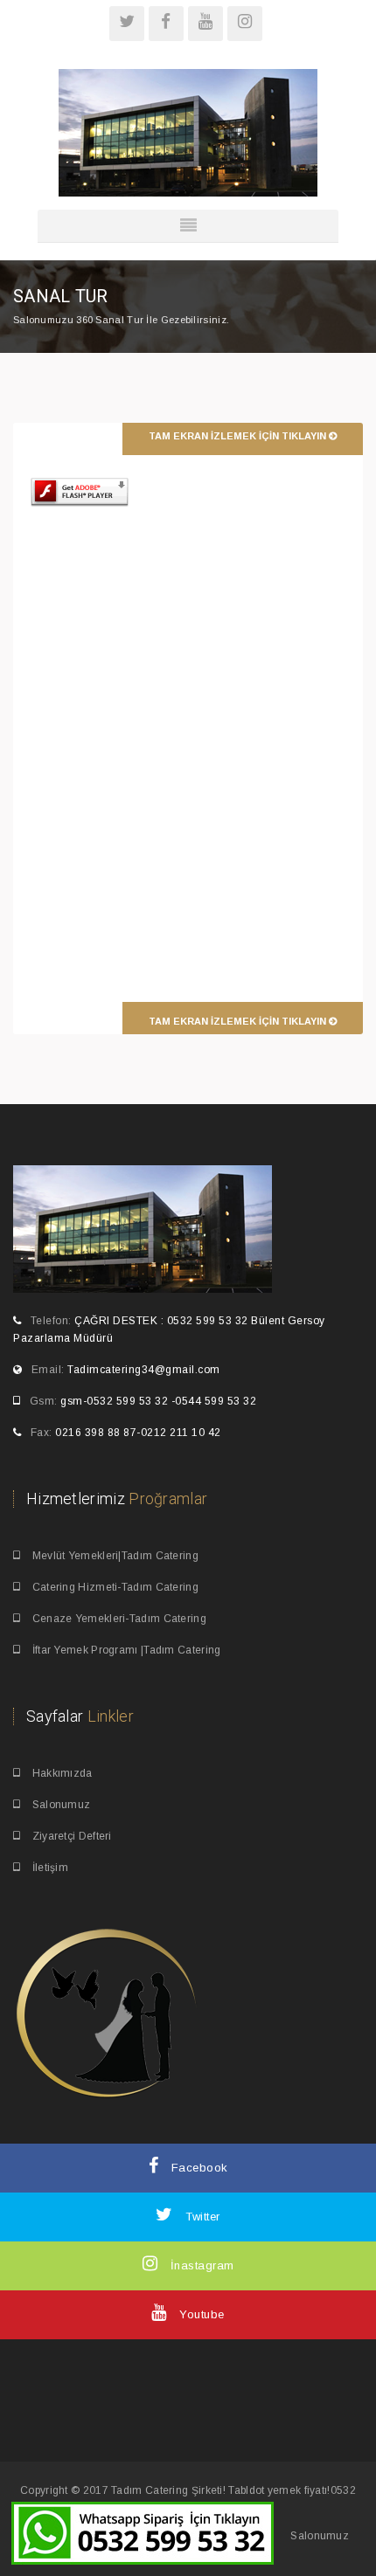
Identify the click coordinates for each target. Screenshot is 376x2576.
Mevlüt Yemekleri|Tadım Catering (114, 1556)
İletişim (49, 1868)
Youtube (200, 2314)
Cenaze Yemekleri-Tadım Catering (118, 1619)
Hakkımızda (60, 1773)
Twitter (201, 2217)
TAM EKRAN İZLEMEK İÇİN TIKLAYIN (239, 436)
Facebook (198, 2168)
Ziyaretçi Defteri (70, 1836)
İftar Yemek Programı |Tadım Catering (125, 1650)
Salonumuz (59, 1805)
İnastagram (200, 2265)
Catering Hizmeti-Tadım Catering (114, 1587)
